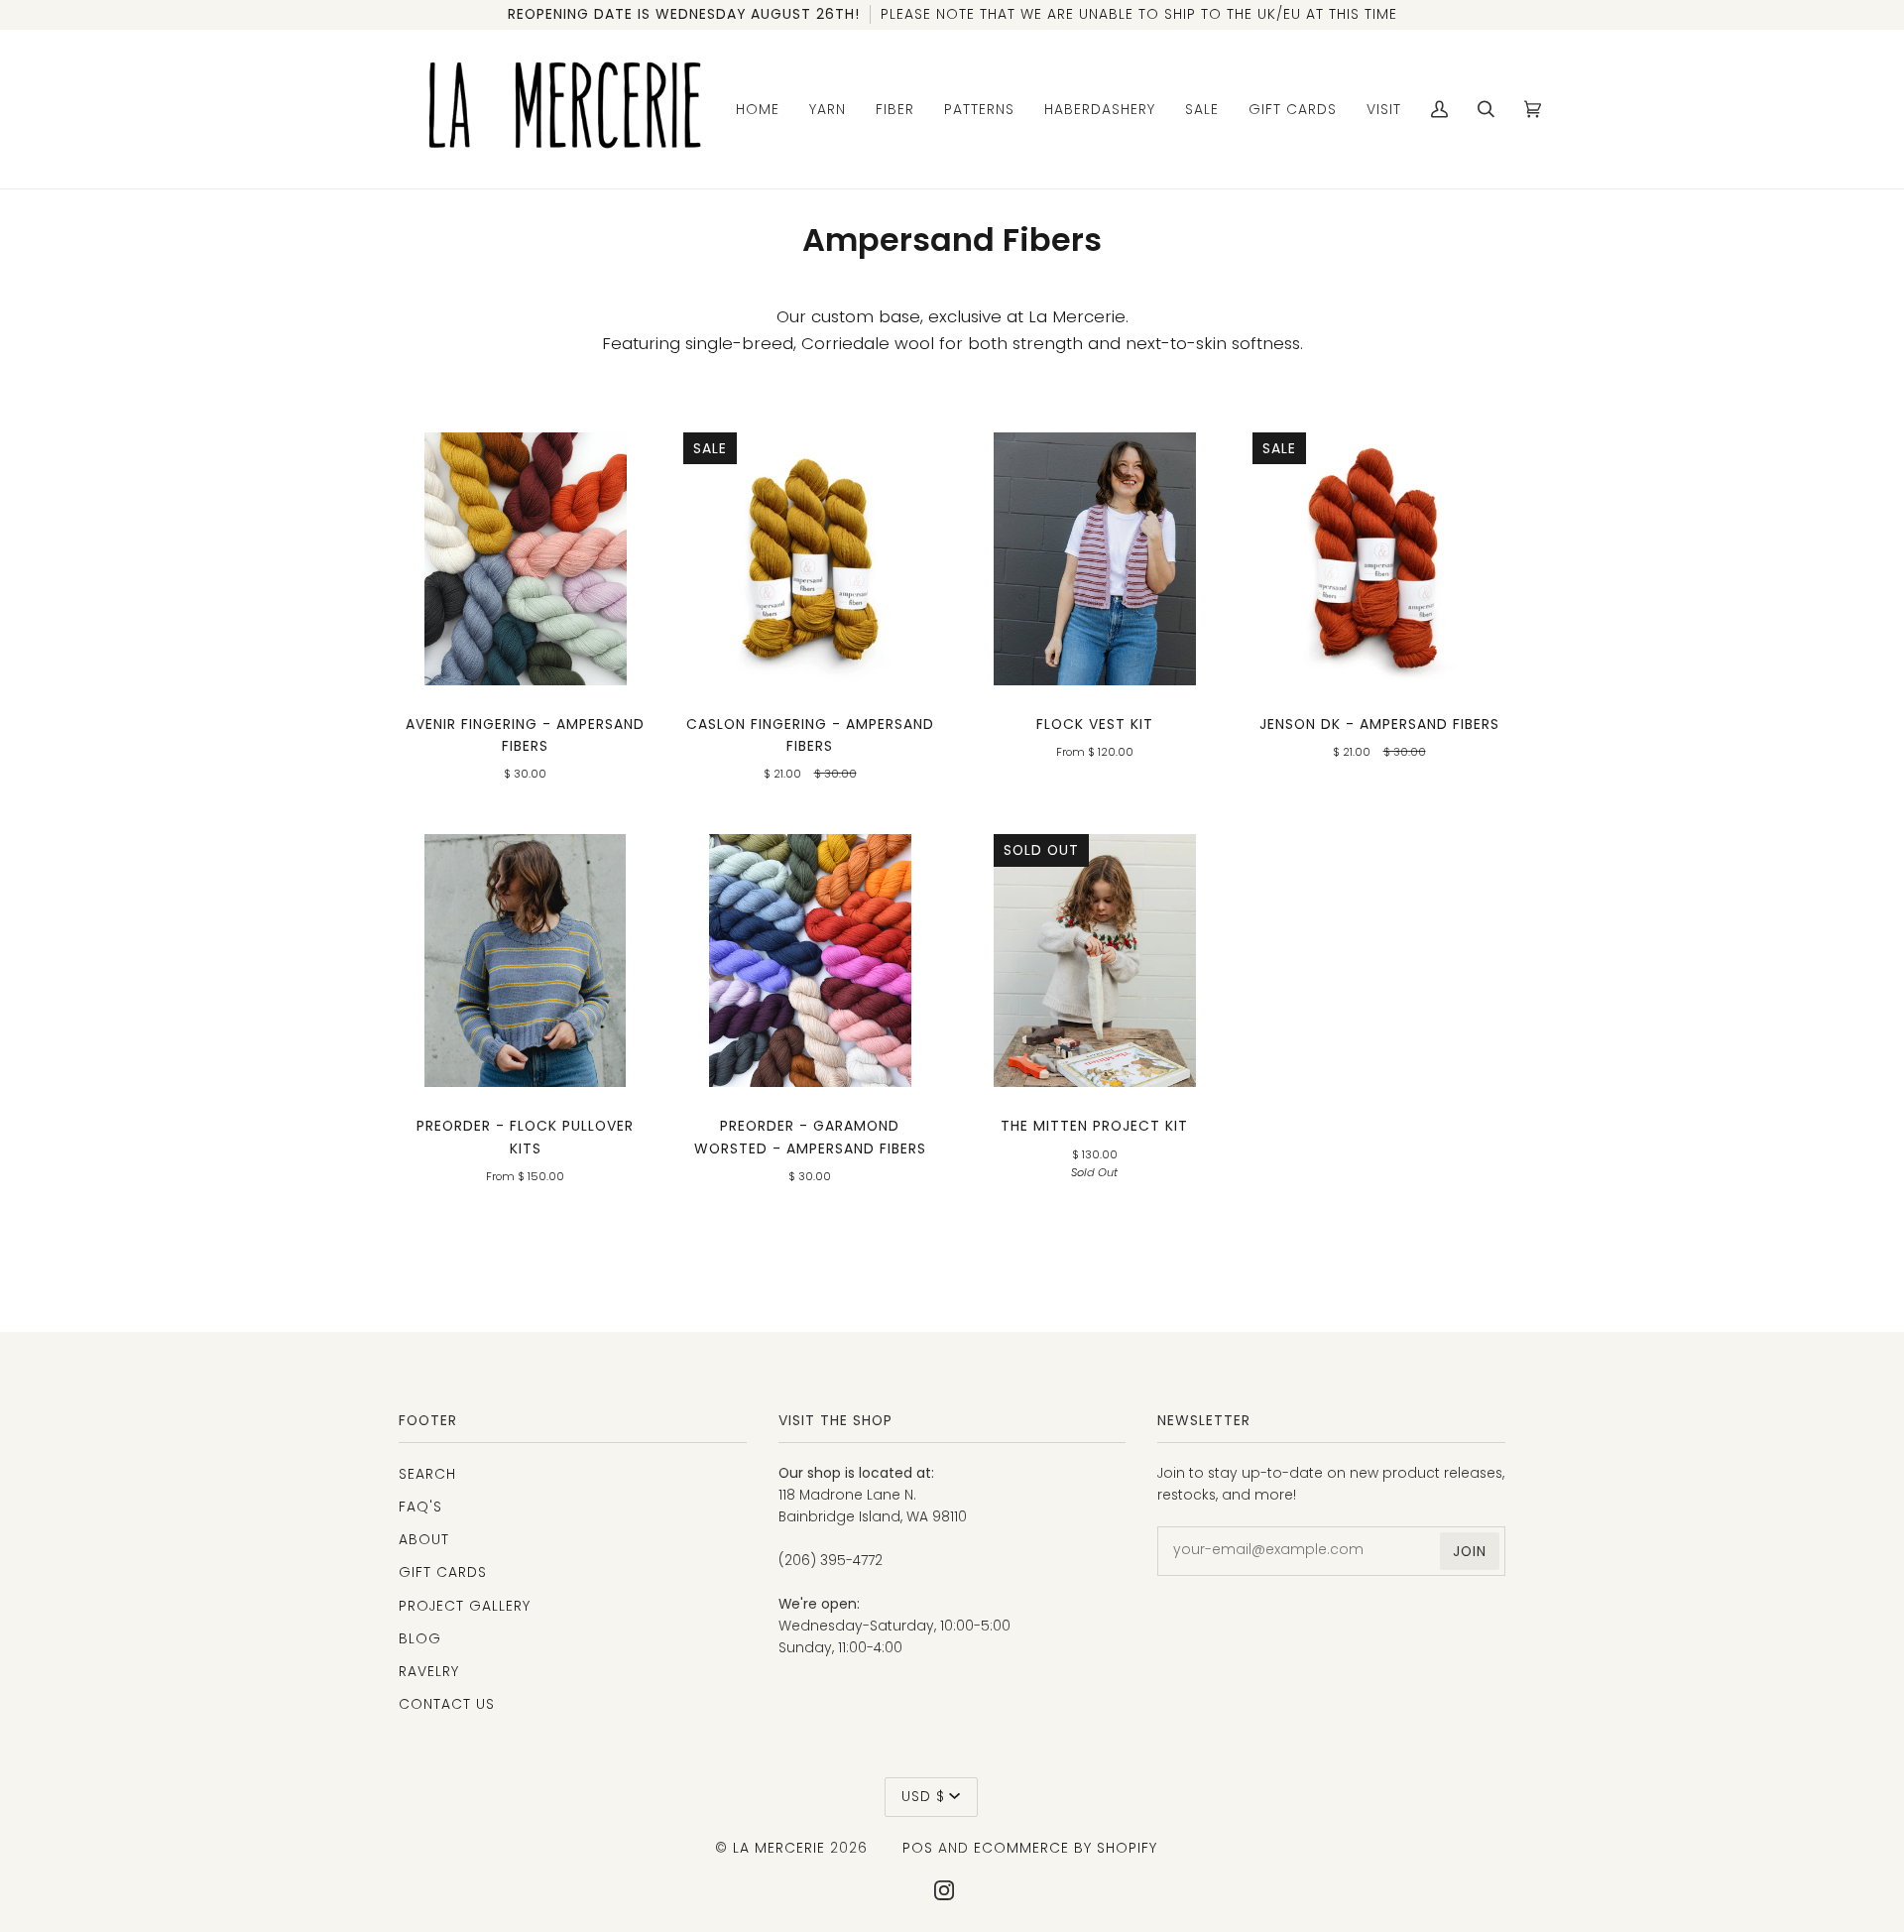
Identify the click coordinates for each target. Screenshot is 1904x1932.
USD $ (923, 1796)
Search (427, 1474)
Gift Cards (443, 1572)
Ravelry (429, 1671)
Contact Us (447, 1704)
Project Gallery (465, 1606)
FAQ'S (420, 1507)
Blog (420, 1638)
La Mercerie (779, 1848)
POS (918, 1848)
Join (1470, 1551)
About (424, 1539)
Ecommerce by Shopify (1066, 1848)
